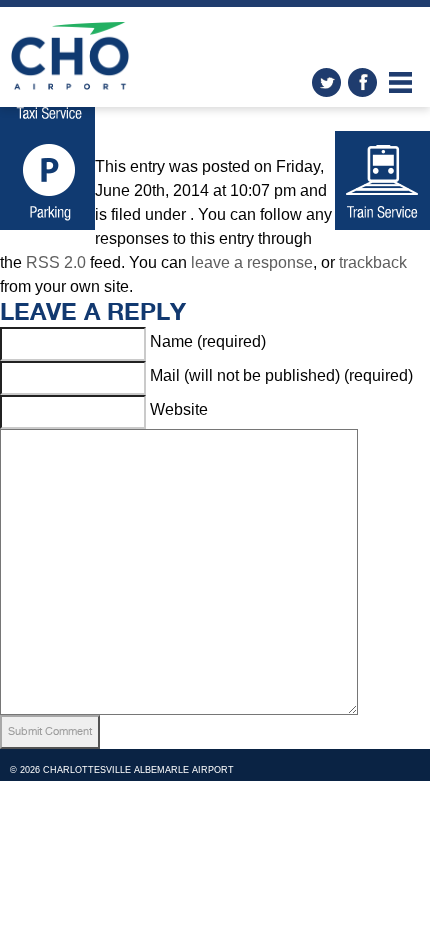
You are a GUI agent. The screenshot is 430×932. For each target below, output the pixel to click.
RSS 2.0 (56, 262)
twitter (326, 82)
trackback (373, 262)
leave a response (252, 262)
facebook (362, 82)
